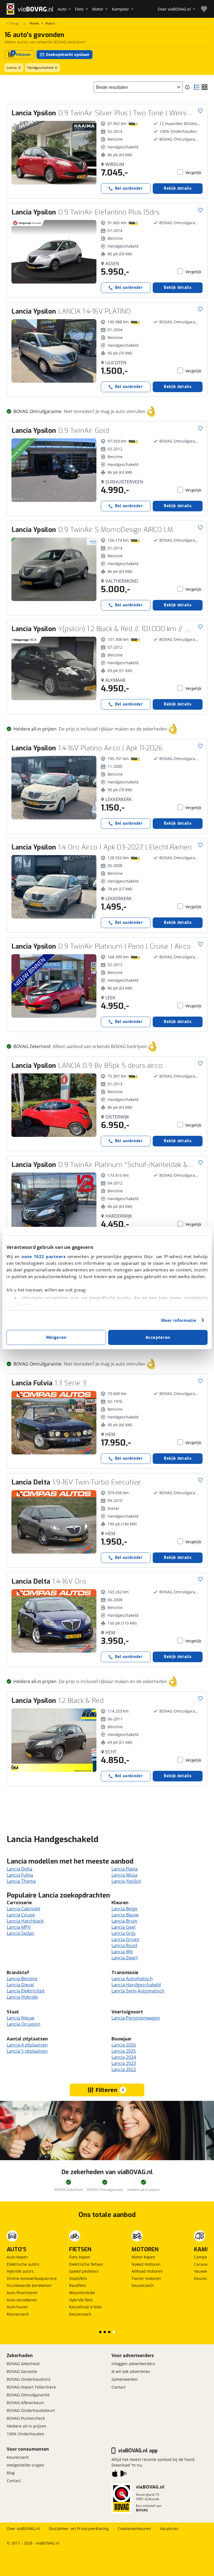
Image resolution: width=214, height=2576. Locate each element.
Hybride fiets (81, 2300)
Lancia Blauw (125, 1915)
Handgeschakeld (40, 68)
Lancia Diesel (20, 1985)
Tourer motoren (146, 2278)
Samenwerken (125, 2379)
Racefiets (77, 2285)
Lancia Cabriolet (24, 1909)
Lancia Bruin (124, 1921)
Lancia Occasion (24, 2024)
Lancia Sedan (20, 1933)
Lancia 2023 (124, 2063)
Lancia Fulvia (20, 1875)
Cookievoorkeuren (134, 2529)
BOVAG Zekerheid (23, 2364)
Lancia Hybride (22, 1997)
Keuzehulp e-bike (85, 2307)
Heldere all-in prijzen (26, 2426)
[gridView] (205, 87)
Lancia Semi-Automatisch (138, 1991)
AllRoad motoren (147, 2271)
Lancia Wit (122, 1952)
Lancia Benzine (22, 1979)
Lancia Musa (124, 1875)
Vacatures (169, 2529)
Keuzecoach (18, 2314)
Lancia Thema (21, 1881)
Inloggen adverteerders (133, 2364)
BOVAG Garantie (22, 2371)
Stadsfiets (78, 2278)
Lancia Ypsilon (126, 1881)
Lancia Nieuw (20, 2018)
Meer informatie (179, 1320)
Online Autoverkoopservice (32, 2278)
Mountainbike (82, 2293)
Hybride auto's (20, 2271)
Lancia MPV (19, 1927)
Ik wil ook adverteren (131, 2371)
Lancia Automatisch (132, 1979)
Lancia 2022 (124, 2069)
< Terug (13, 23)
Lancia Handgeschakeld (136, 1985)
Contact (119, 2387)
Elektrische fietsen (86, 2264)
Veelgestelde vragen (25, 2465)
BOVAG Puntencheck (26, 2418)
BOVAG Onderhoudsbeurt (31, 2410)
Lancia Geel (123, 1927)
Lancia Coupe (21, 1915)
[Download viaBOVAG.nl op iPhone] (115, 2475)
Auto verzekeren (22, 2300)
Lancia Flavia (125, 1869)
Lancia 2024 (124, 2057)
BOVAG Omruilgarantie (28, 2395)
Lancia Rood (124, 1945)
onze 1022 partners (43, 1256)
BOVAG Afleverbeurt (25, 2403)
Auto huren (17, 2307)
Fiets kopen (80, 2257)
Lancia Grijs (124, 1933)
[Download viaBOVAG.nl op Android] (124, 2475)
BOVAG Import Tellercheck (31, 2387)
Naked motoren (146, 2264)
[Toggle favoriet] (200, 111)
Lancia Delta (20, 1869)
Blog (11, 2473)
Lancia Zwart (125, 1958)
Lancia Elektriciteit (26, 1991)
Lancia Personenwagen (136, 2018)
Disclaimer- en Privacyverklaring (79, 2529)
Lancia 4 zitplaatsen (27, 2045)
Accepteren (158, 1337)
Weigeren (56, 1337)
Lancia (12, 68)
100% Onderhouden (25, 2434)
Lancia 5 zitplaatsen (27, 2051)
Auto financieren (22, 2293)
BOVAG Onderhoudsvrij (29, 2379)
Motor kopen (143, 2257)
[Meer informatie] (187, 87)
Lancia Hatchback (25, 1921)
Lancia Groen (125, 1939)
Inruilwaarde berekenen (29, 2285)
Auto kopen (17, 2257)
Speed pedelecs (84, 2271)
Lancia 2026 (124, 2045)
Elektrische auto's (23, 2264)
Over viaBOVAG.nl (23, 2529)
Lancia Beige (124, 1909)
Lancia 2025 (124, 2051)
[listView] (197, 87)
